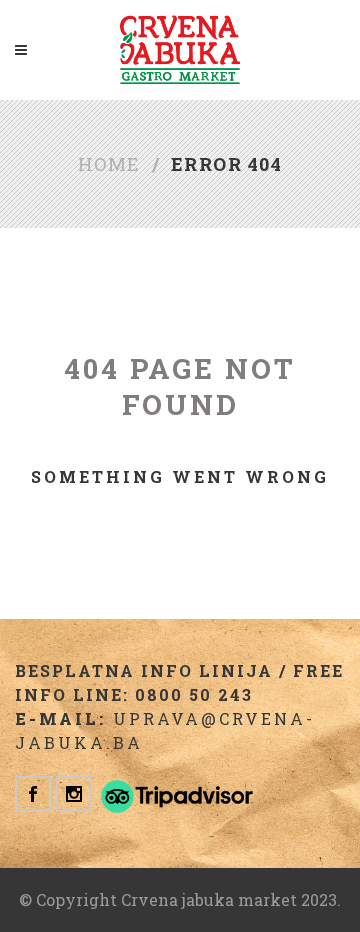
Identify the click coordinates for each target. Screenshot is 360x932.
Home (109, 164)
